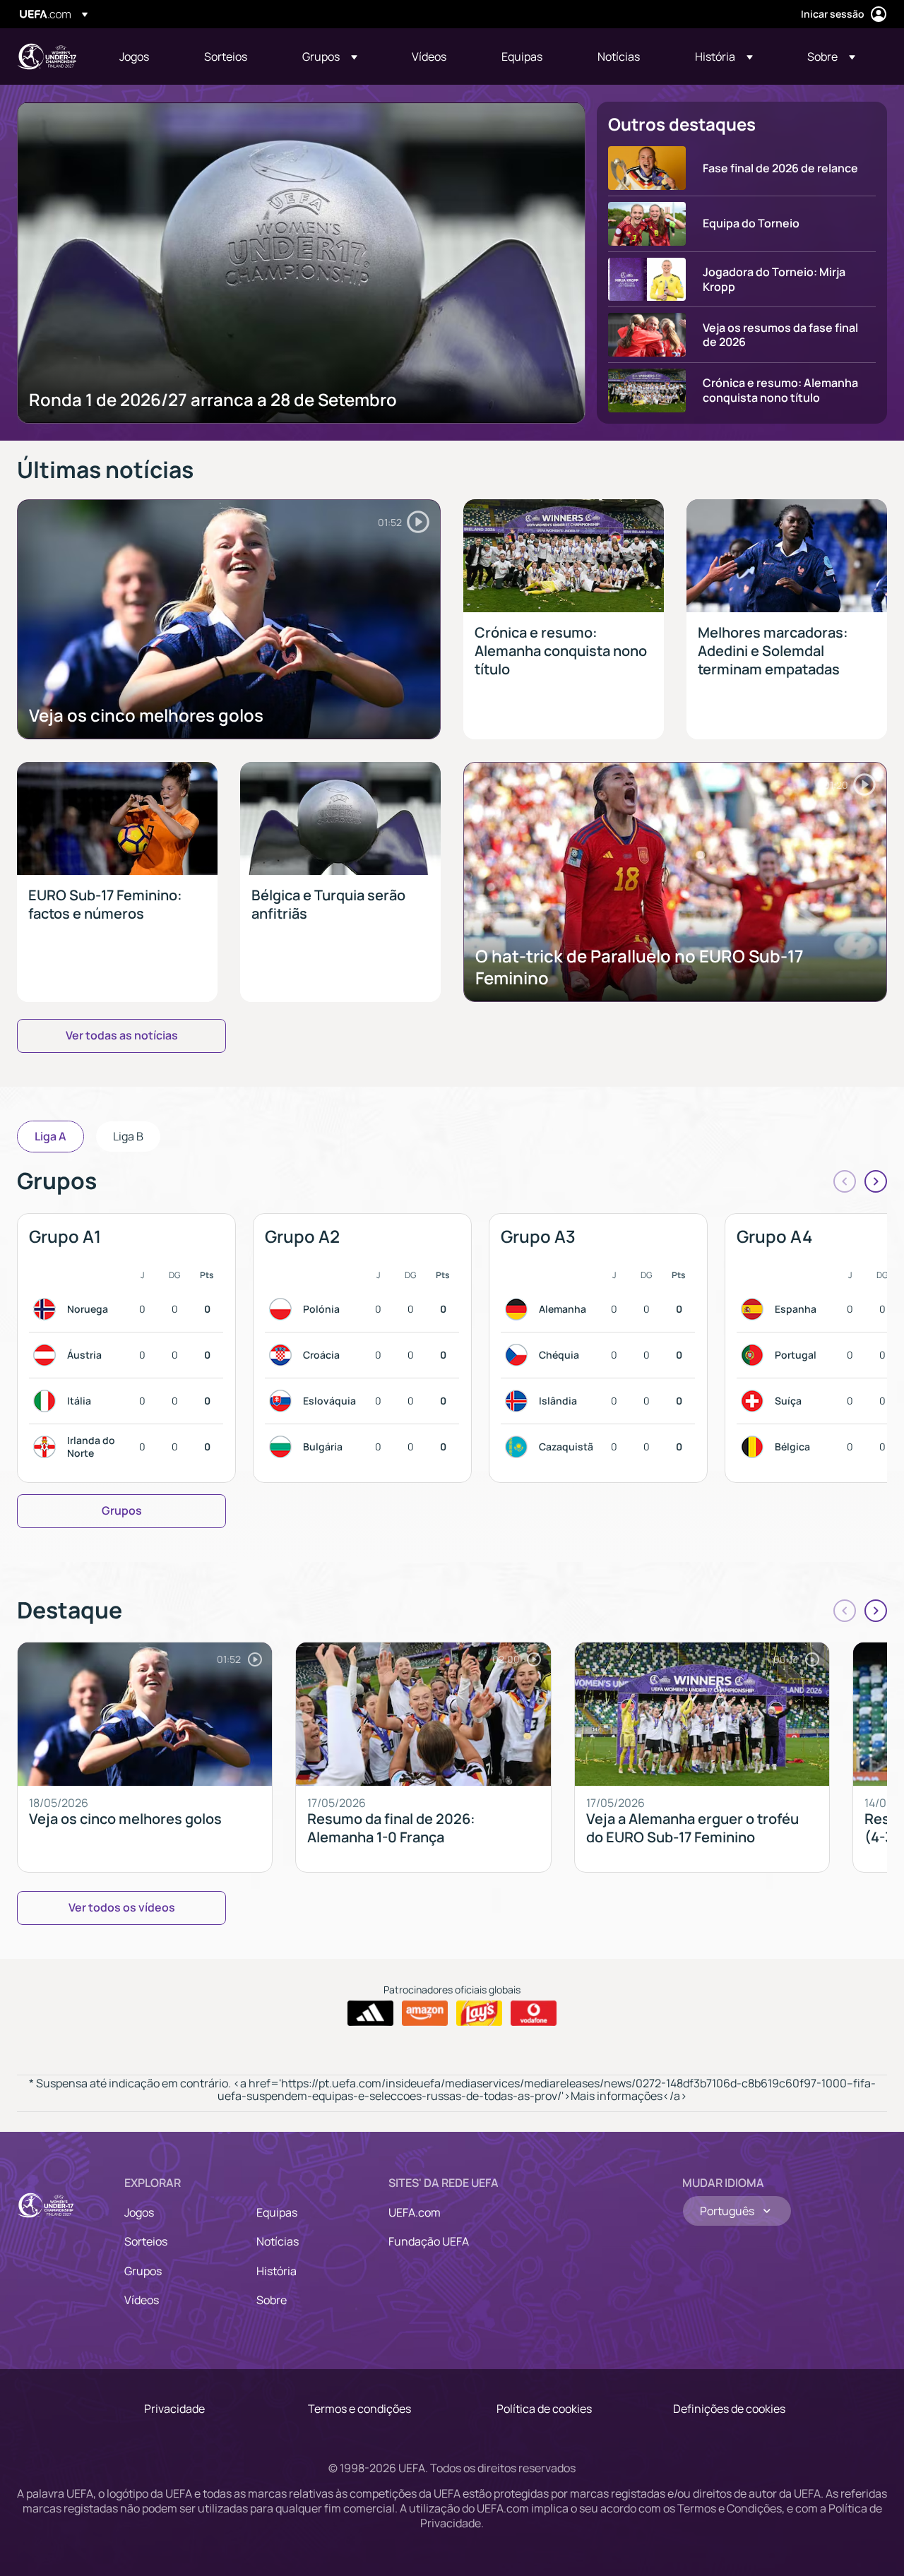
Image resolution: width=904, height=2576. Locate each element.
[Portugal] (755, 1355)
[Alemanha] (519, 1309)
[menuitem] (144, 56)
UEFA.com (415, 2212)
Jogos (139, 2212)
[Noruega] (47, 1309)
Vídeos (142, 2300)
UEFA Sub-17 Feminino (47, 56)
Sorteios (146, 2241)
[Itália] (47, 1401)
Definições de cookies (729, 2409)
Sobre (272, 2300)
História (276, 2271)
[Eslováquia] (283, 1401)
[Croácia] (283, 1355)
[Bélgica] (755, 1447)
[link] (134, 56)
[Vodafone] (534, 2013)
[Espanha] (755, 1309)
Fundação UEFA (429, 2241)
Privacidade (174, 2409)
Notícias (278, 2241)
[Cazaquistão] (519, 1447)
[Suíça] (755, 1401)
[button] (330, 56)
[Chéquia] (519, 1355)
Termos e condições (359, 2409)
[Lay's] (479, 2013)
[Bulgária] (283, 1447)
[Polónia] (283, 1309)
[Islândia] (519, 1401)
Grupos (143, 2271)
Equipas (277, 2212)
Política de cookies (544, 2409)
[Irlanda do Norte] (47, 1447)
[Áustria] (47, 1355)
